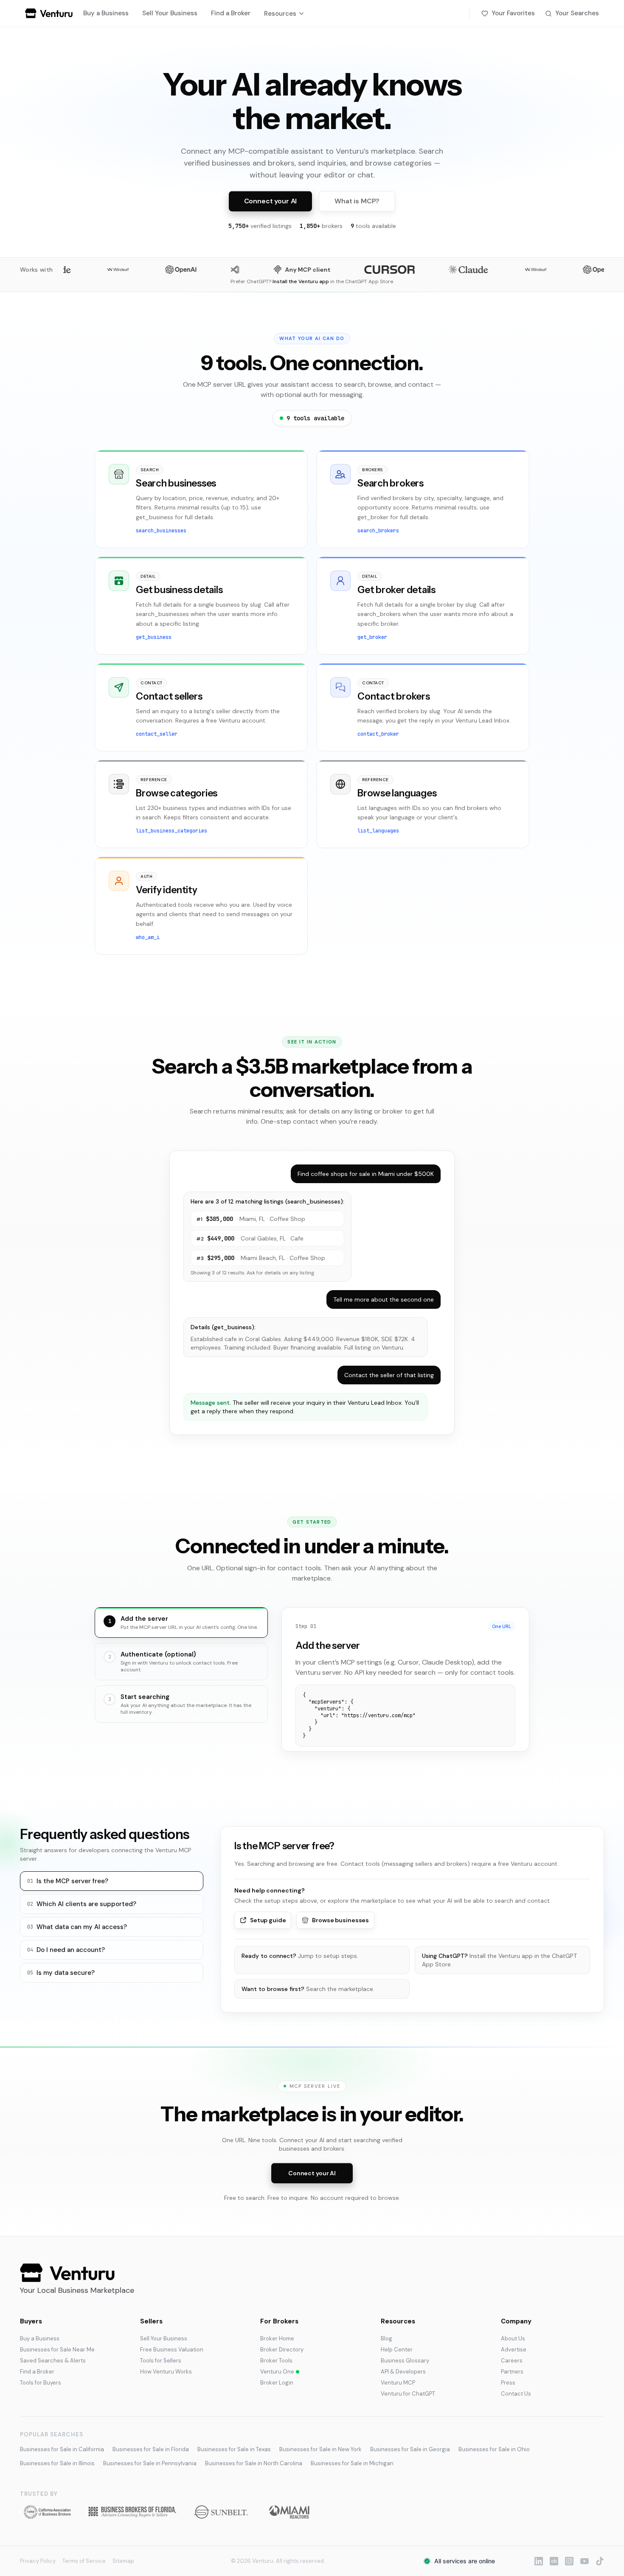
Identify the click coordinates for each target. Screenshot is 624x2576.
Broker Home (277, 2338)
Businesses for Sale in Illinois (57, 2463)
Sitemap (123, 2561)
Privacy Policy (38, 2561)
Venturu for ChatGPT (408, 2394)
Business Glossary (405, 2361)
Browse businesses (340, 1920)
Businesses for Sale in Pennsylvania (150, 2463)
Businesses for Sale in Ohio (494, 2449)
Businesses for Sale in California (62, 2449)
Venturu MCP (398, 2383)
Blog (386, 2338)
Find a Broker (231, 13)
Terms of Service (84, 2561)
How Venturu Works (166, 2372)
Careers (512, 2361)
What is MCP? (357, 201)
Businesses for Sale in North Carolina (254, 2463)
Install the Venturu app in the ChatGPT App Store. (499, 1960)
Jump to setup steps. (300, 1956)
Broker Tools (276, 2361)
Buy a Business (106, 13)
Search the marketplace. (308, 1989)
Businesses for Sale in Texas (234, 2449)
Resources (280, 14)
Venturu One (277, 2372)
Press (508, 2383)
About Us (513, 2338)
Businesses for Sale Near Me (57, 2350)
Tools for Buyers (41, 2383)
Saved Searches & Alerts (53, 2361)
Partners (512, 2372)
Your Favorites (513, 13)
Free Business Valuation (172, 2350)
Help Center (397, 2350)
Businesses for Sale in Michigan (352, 2463)
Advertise (514, 2350)
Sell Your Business (170, 13)
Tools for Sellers (161, 2361)
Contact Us (516, 2394)
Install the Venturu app (301, 281)
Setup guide (268, 1920)
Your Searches (577, 13)
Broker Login (277, 2383)
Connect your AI (271, 201)
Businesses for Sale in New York (320, 2449)
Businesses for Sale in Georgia (410, 2449)
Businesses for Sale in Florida (151, 2449)
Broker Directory (282, 2350)
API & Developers (403, 2372)
